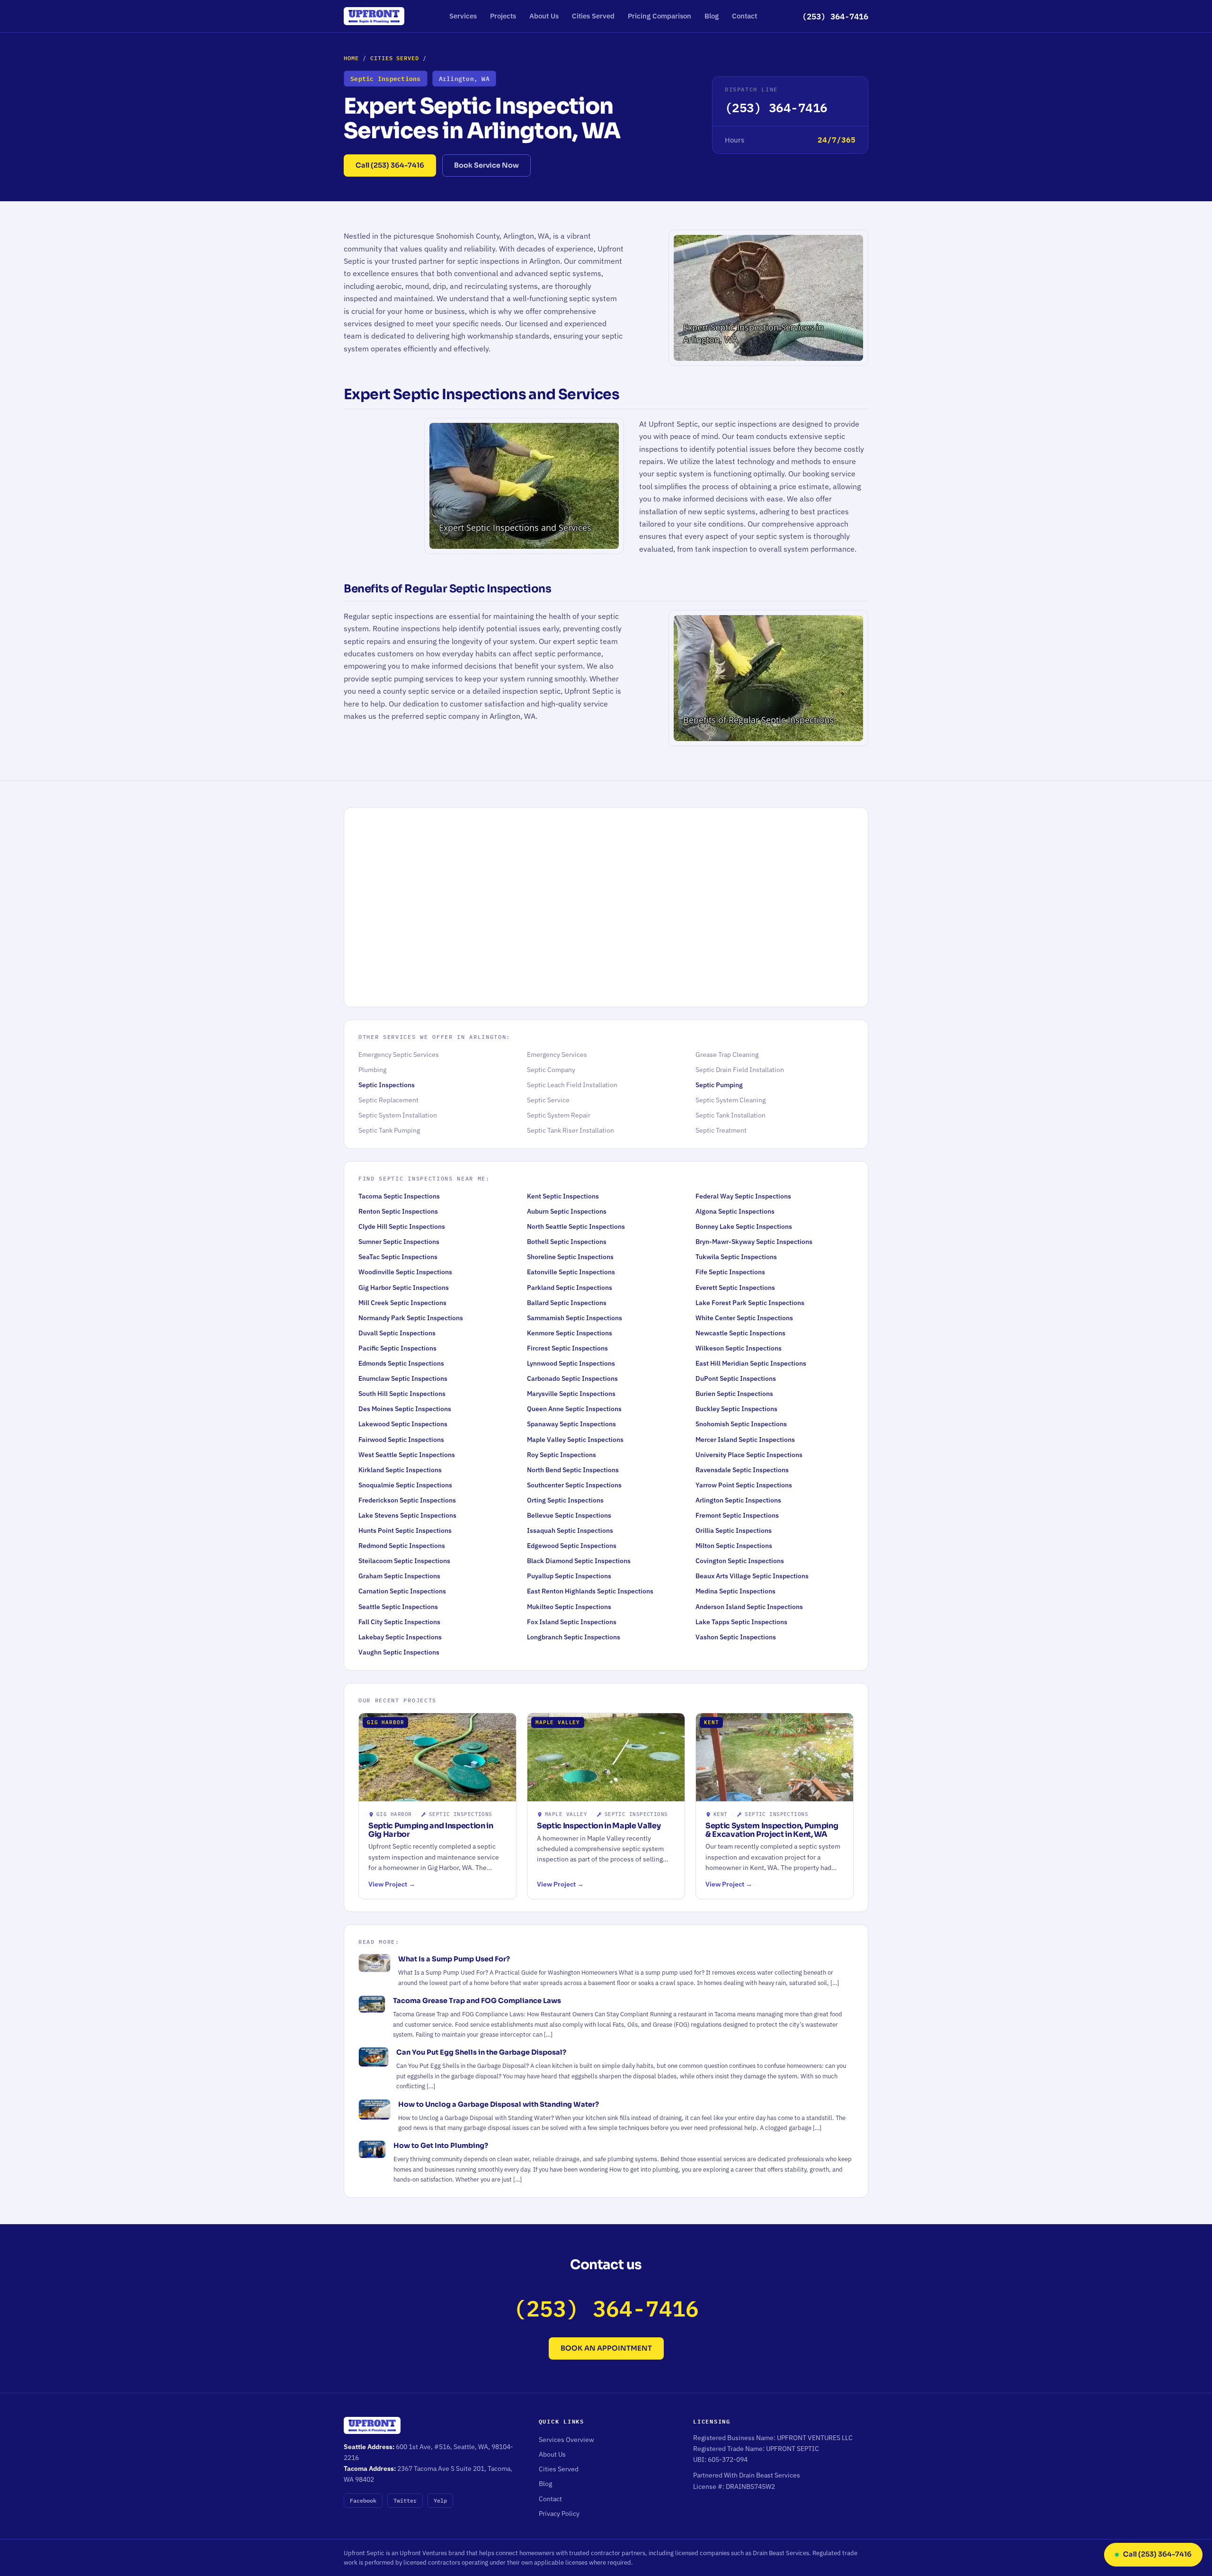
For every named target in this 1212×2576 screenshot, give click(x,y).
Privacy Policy (559, 2513)
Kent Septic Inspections (563, 1196)
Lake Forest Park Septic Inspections (750, 1303)
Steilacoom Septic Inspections (404, 1561)
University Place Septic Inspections (749, 1455)
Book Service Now (486, 165)
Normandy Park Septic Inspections (411, 1318)
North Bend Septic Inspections (573, 1470)
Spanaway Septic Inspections (571, 1424)
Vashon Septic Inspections (736, 1637)
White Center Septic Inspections (744, 1318)
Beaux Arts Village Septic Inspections (752, 1576)
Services (463, 16)
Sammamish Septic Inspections (575, 1318)
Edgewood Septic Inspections (572, 1546)
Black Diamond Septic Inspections (579, 1561)
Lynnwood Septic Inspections (571, 1363)
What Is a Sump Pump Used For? (454, 1959)
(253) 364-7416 (835, 16)
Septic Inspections (387, 1085)
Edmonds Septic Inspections (401, 1363)
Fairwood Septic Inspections (401, 1440)
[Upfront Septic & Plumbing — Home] (374, 16)
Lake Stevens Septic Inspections (407, 1515)
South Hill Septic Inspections (402, 1394)
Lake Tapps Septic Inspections (741, 1622)
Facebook (363, 2500)
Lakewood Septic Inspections (403, 1424)
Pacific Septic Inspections (397, 1348)
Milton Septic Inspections (734, 1546)
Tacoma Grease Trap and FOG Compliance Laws (477, 2001)
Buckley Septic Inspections (736, 1409)
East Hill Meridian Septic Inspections (751, 1363)
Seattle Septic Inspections (398, 1607)
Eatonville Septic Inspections (571, 1272)
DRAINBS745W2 (750, 2487)
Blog (712, 16)
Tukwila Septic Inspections (736, 1257)
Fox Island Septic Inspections (572, 1622)
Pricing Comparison (659, 16)
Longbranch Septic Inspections (574, 1637)
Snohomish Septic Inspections (741, 1424)
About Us (544, 16)
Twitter (405, 2500)
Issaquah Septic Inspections (570, 1530)
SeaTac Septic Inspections (398, 1257)
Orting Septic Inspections (565, 1500)
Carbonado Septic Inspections (572, 1378)
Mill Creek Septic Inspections (402, 1303)
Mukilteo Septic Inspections (569, 1607)
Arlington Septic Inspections (738, 1500)
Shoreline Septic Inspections (570, 1257)
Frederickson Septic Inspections (407, 1500)
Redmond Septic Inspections (402, 1546)
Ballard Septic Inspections (567, 1303)
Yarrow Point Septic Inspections (744, 1485)
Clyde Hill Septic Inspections (402, 1226)
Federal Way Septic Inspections (743, 1196)
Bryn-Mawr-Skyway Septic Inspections (754, 1242)
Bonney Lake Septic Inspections (744, 1226)
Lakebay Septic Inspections (400, 1637)
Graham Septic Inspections (399, 1576)
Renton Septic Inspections (398, 1211)
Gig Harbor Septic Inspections (404, 1288)
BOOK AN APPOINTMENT (606, 2348)
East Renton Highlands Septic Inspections (590, 1591)
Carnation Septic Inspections (402, 1591)
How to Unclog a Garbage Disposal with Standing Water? (499, 2104)
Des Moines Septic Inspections (405, 1409)
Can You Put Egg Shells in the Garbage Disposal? (481, 2052)
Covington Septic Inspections (740, 1561)
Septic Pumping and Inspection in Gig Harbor (431, 1830)
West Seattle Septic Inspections (407, 1455)
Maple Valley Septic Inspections (575, 1440)
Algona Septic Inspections (735, 1211)
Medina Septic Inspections (735, 1591)
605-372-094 (728, 2460)
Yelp (440, 2500)
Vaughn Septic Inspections (399, 1652)
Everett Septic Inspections (735, 1288)
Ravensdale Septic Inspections (742, 1470)
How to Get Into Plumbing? (441, 2146)
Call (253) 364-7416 (390, 165)
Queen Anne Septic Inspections (574, 1409)
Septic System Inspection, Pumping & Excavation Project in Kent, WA (772, 1830)
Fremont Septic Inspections (737, 1515)
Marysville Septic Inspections (571, 1394)
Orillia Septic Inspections (734, 1530)
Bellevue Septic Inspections (569, 1515)
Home (351, 58)
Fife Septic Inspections (730, 1272)
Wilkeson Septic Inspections (739, 1348)
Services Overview (566, 2440)
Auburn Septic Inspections (567, 1211)
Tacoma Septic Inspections (399, 1196)
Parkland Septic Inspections (570, 1288)
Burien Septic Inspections (734, 1394)
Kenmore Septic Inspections (570, 1333)
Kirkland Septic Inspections (400, 1470)
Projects (503, 16)
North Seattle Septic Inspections (576, 1226)
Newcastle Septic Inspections (740, 1333)
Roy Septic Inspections (561, 1455)
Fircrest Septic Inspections (567, 1348)
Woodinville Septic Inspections (405, 1272)
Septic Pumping (719, 1085)
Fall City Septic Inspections (399, 1622)
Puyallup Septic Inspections (569, 1576)
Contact (744, 16)
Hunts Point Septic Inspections (405, 1530)
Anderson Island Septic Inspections (749, 1607)
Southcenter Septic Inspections (574, 1485)
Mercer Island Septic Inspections (745, 1440)
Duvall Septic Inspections (397, 1333)
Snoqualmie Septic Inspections (405, 1485)
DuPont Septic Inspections (736, 1378)
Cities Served (593, 16)
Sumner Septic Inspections (399, 1242)
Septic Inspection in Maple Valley (599, 1826)
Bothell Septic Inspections (567, 1242)
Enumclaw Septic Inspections (403, 1378)
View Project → (392, 1884)
